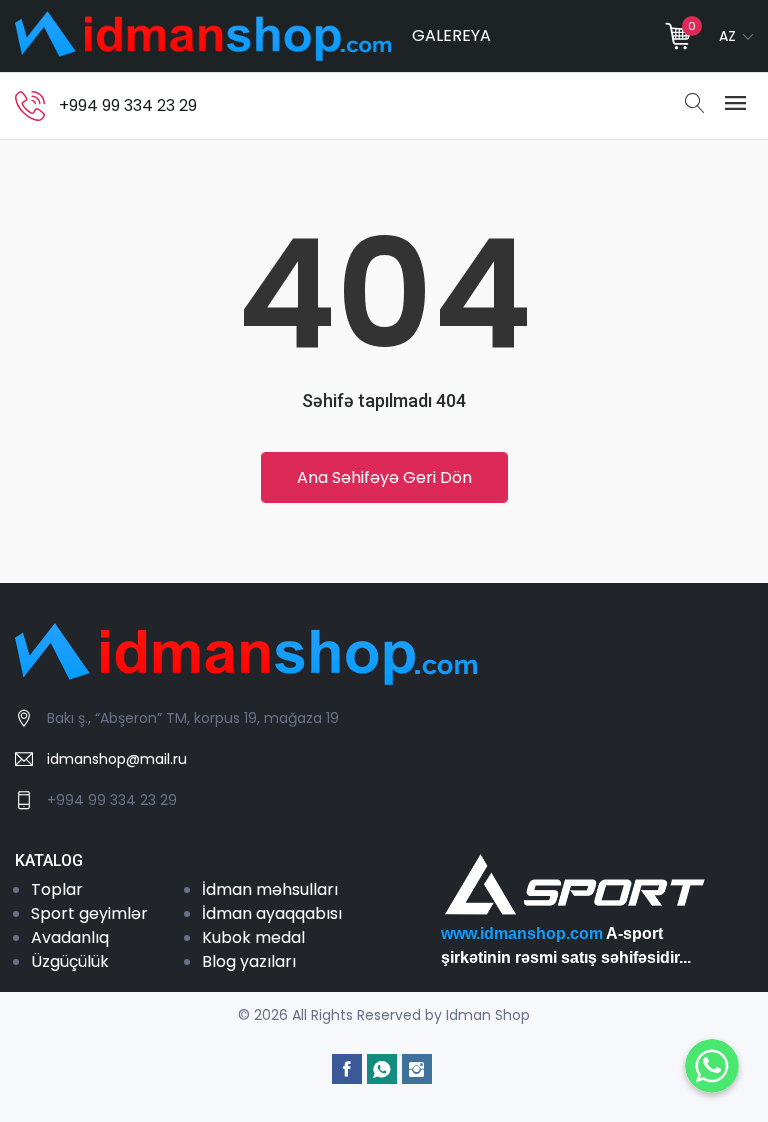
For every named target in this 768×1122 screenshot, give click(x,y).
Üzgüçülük (70, 961)
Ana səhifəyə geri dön (384, 477)
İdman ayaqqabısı (272, 913)
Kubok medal (253, 937)
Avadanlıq (70, 937)
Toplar (57, 889)
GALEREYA (451, 35)
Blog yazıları (249, 961)
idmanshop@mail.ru (117, 759)
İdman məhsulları (270, 889)
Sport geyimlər (89, 913)
